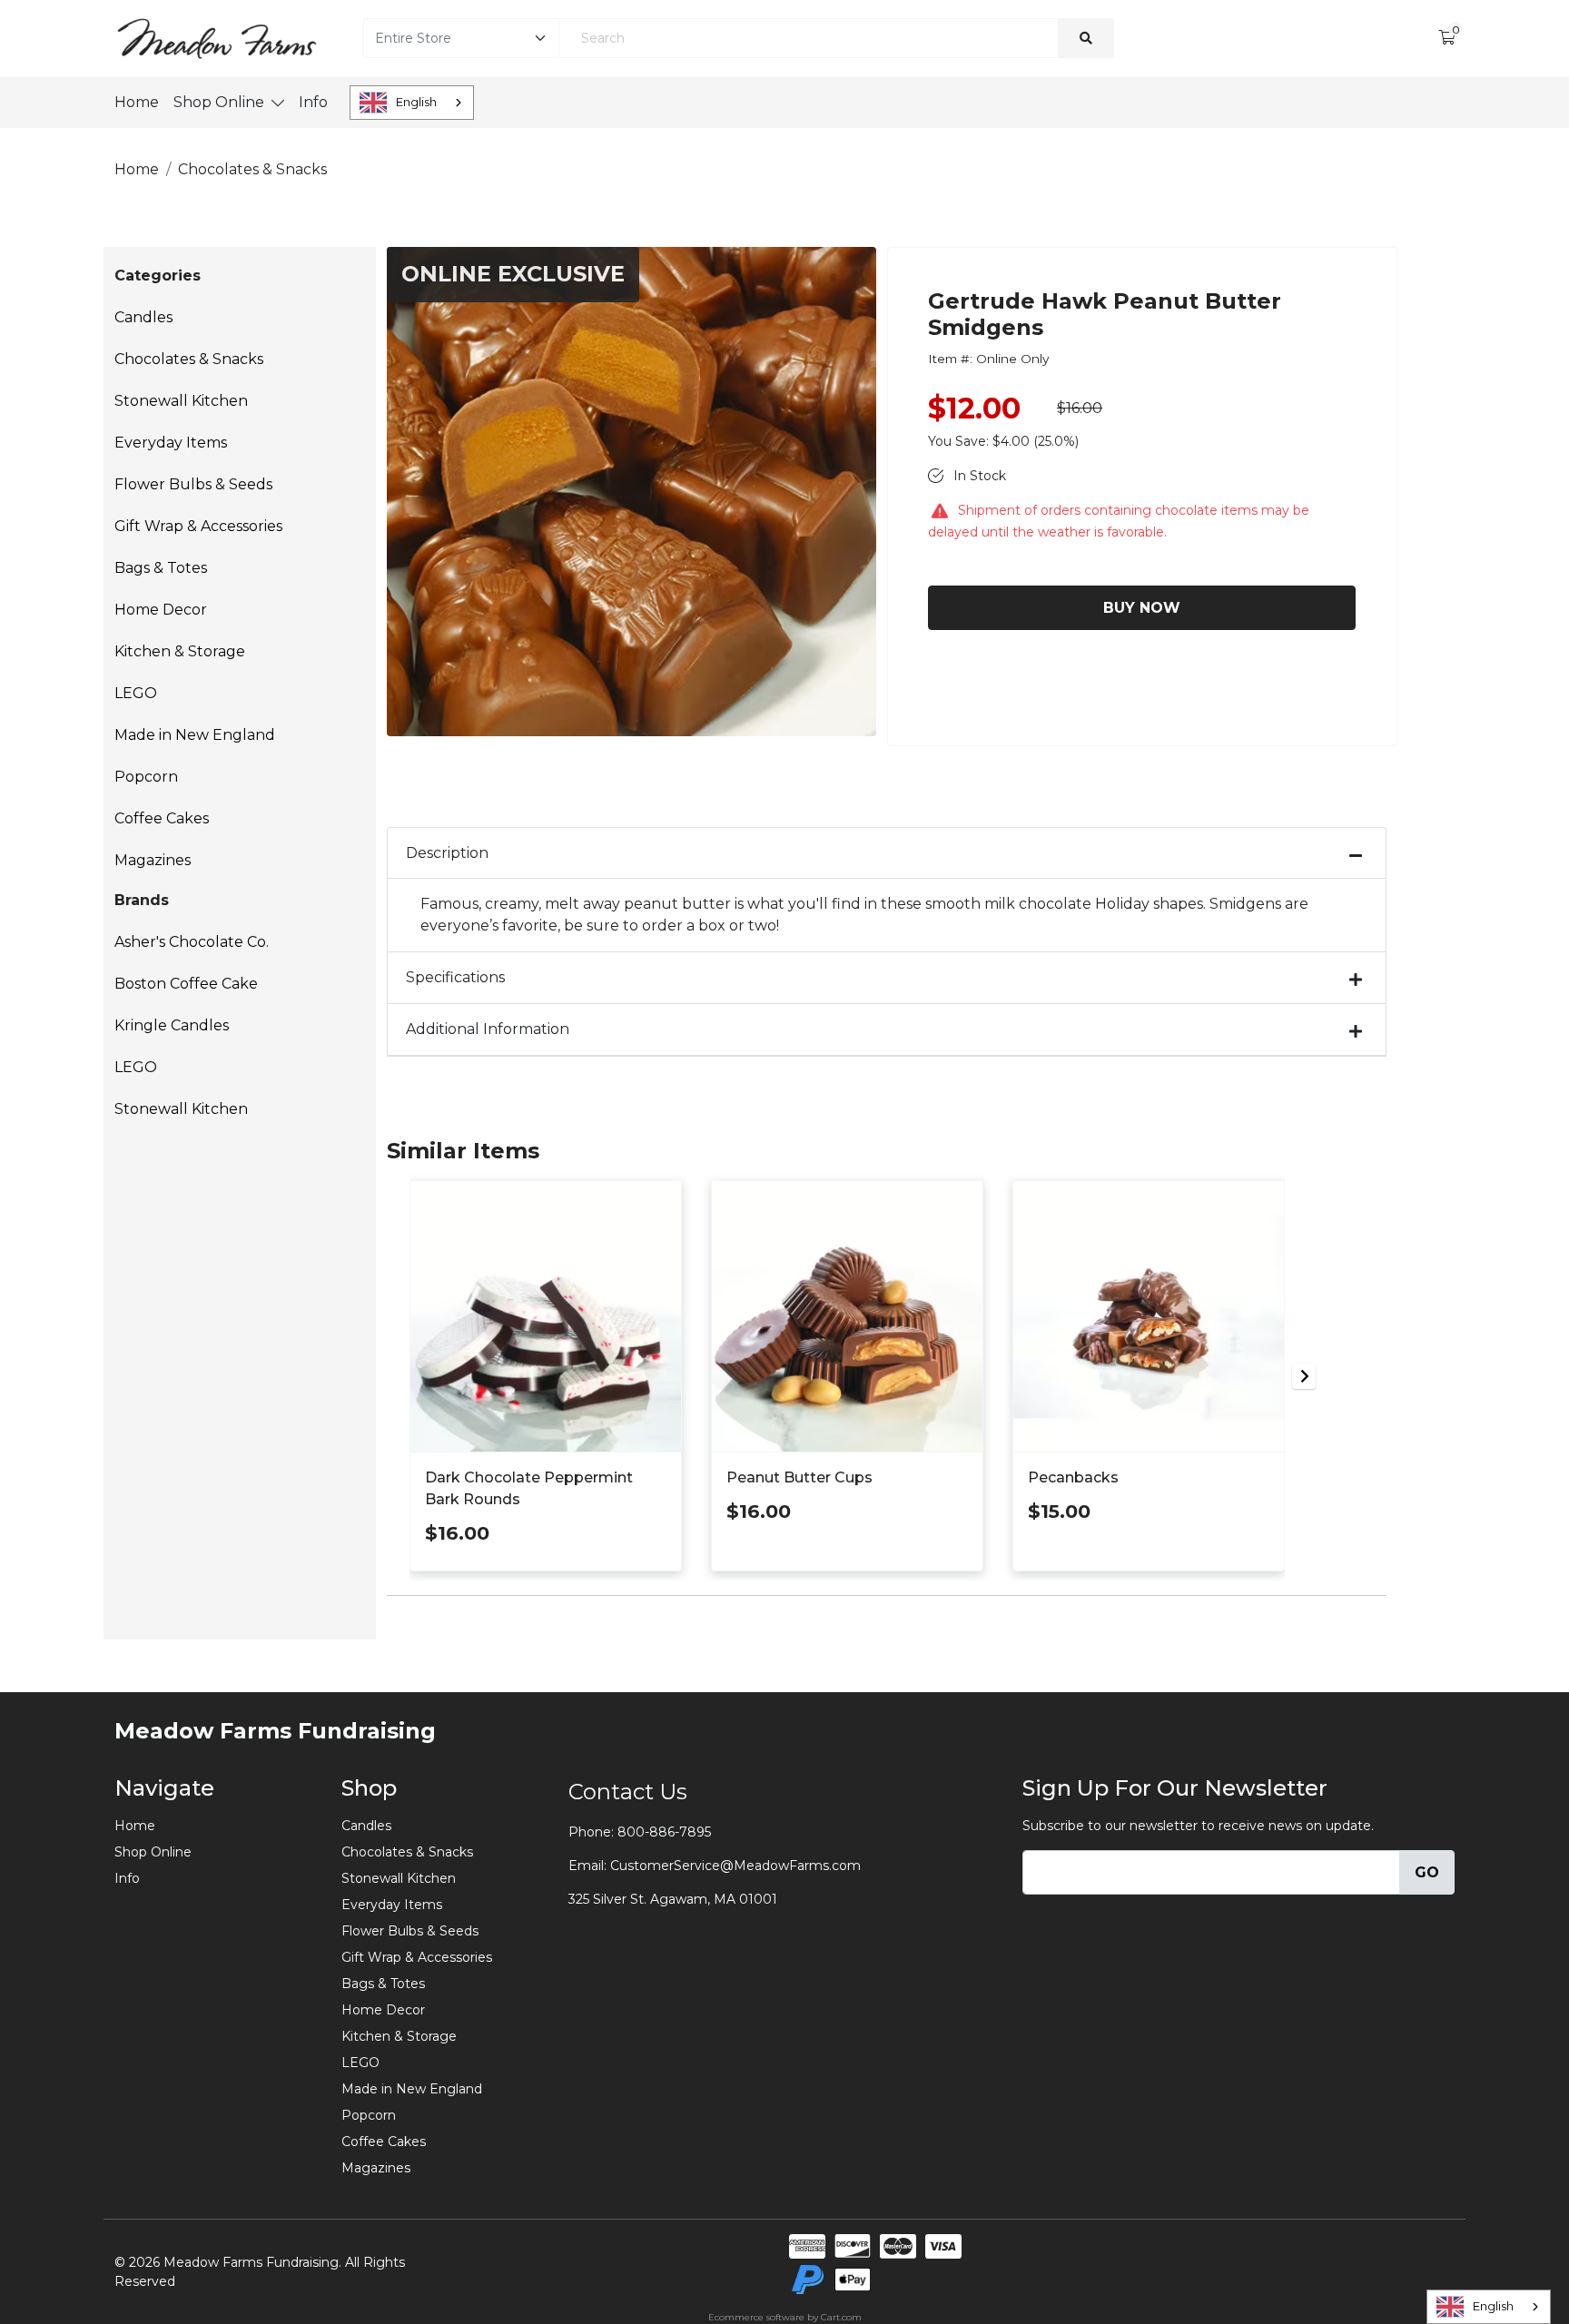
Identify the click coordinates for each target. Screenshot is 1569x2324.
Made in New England (195, 735)
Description (447, 853)
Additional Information (488, 1029)
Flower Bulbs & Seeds (193, 484)
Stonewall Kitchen (181, 401)
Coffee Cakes (162, 818)
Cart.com (841, 2317)
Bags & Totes (161, 568)
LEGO (136, 693)
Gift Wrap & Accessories (198, 526)
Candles (143, 317)
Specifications (455, 977)
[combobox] (412, 103)
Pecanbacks (1073, 1477)
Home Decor (161, 610)
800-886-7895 (664, 1832)
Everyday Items (171, 443)
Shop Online (219, 102)
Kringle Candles (172, 1025)
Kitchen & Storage (180, 651)
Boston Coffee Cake (186, 984)
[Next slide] (1304, 1376)
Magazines (153, 860)
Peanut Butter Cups (799, 1477)
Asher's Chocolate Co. (192, 942)
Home (137, 102)
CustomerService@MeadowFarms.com (735, 1866)
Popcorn (146, 777)
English (416, 102)
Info (313, 102)
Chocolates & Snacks (189, 359)
